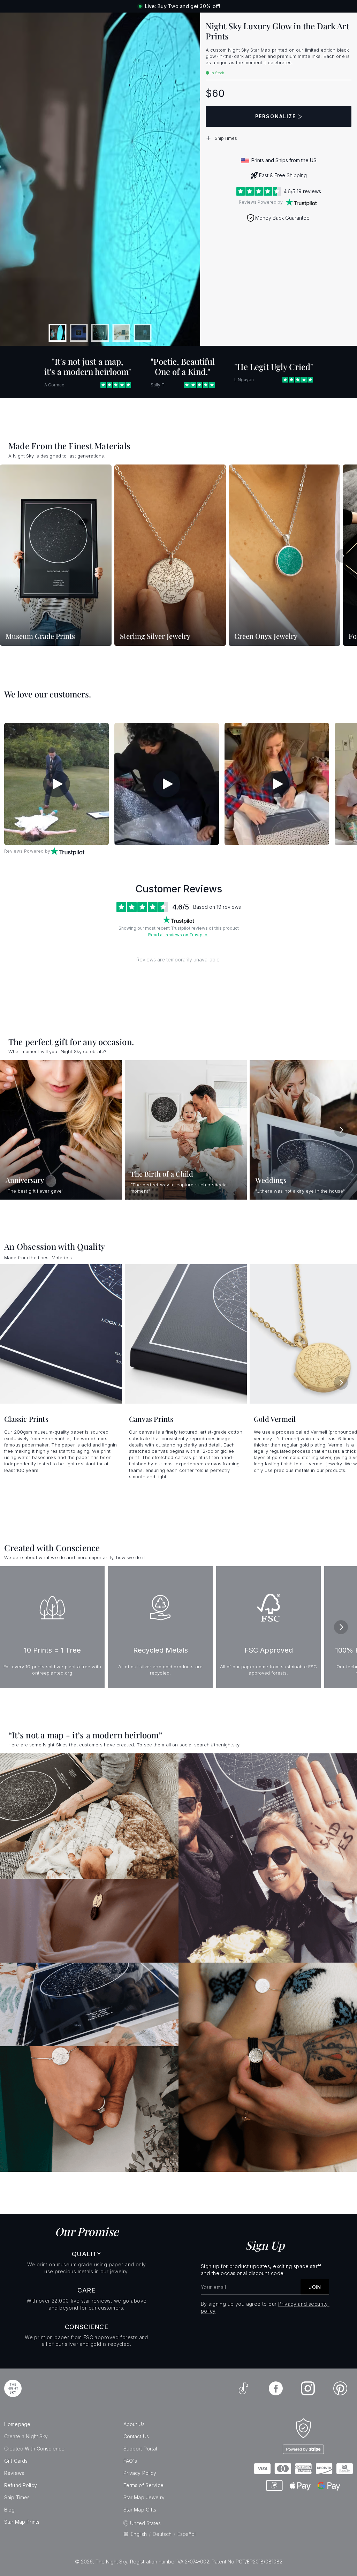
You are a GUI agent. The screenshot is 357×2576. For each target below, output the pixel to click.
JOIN (315, 2287)
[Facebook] (276, 2388)
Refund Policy (21, 2485)
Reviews (14, 2473)
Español (187, 2534)
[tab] (58, 333)
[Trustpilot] (301, 202)
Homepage (17, 2424)
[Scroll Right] (343, 556)
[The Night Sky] (13, 2388)
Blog (10, 2510)
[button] (279, 138)
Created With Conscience (34, 2449)
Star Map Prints (22, 2522)
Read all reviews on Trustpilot (178, 935)
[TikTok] (243, 2388)
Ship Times (17, 2497)
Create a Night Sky (26, 2436)
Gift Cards (16, 2461)
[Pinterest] (340, 2388)
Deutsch (162, 2534)
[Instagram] (308, 2388)
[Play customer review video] (56, 784)
